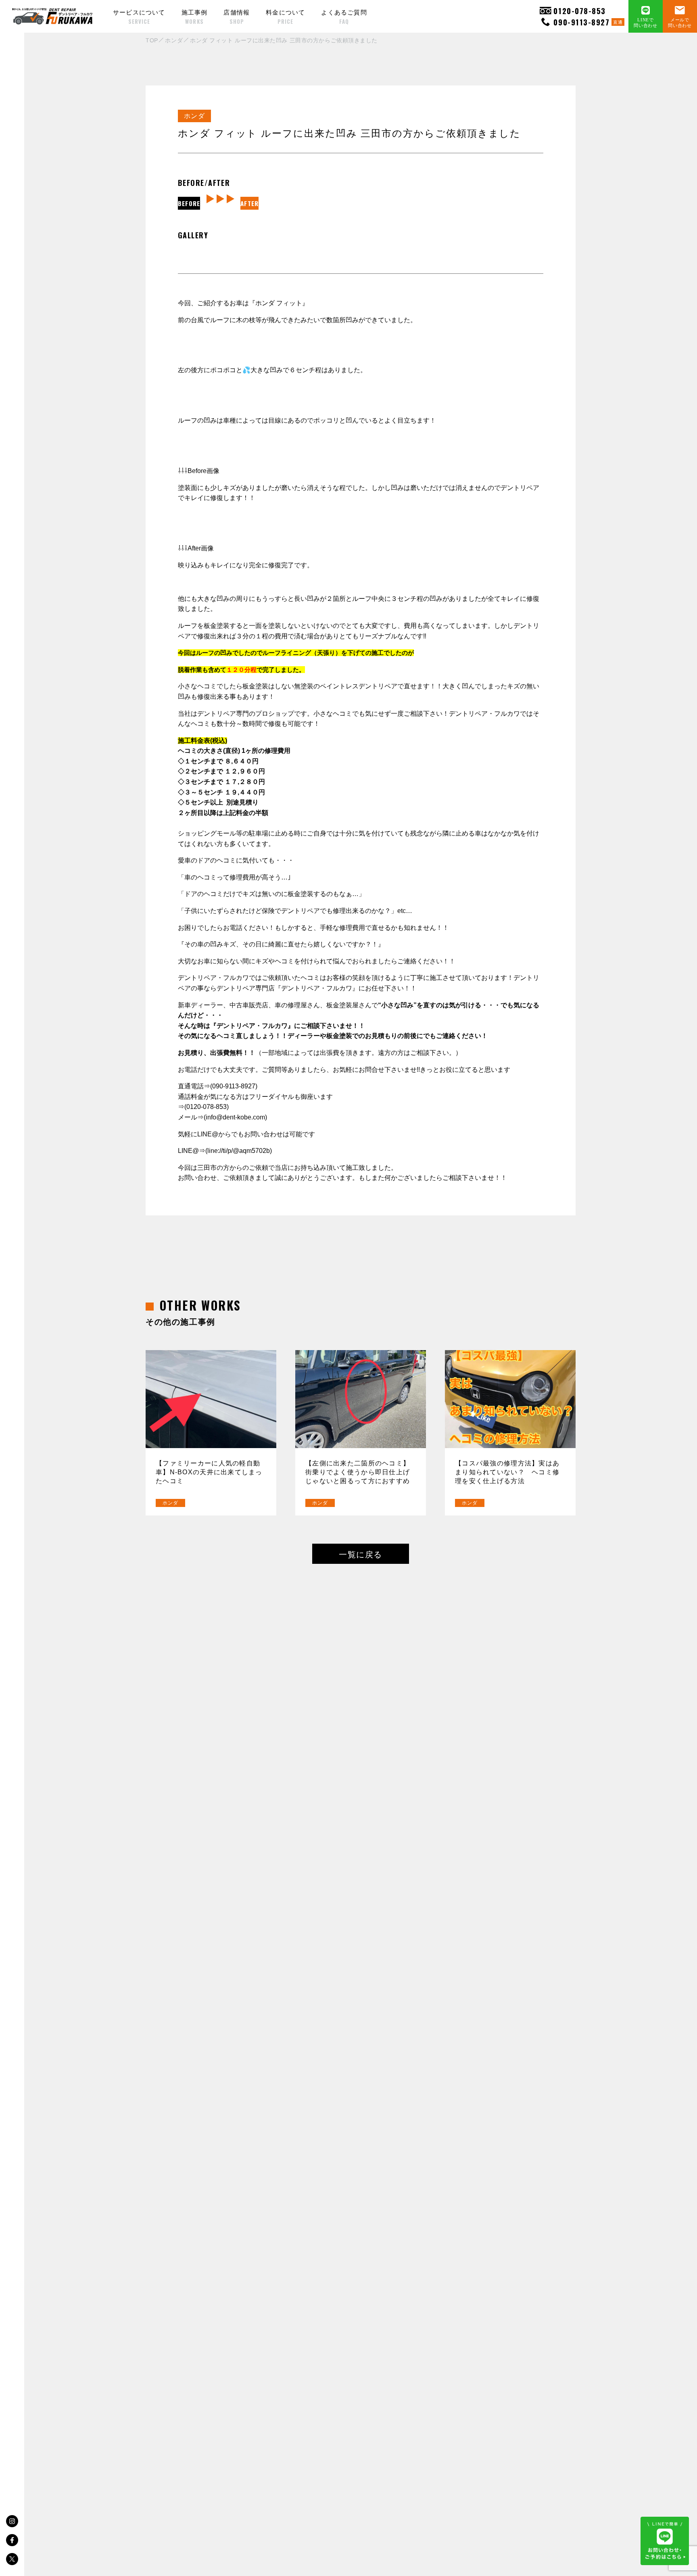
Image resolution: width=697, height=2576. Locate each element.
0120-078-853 (579, 11)
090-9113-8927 (588, 22)
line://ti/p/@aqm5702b (239, 1151)
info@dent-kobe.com (235, 1117)
